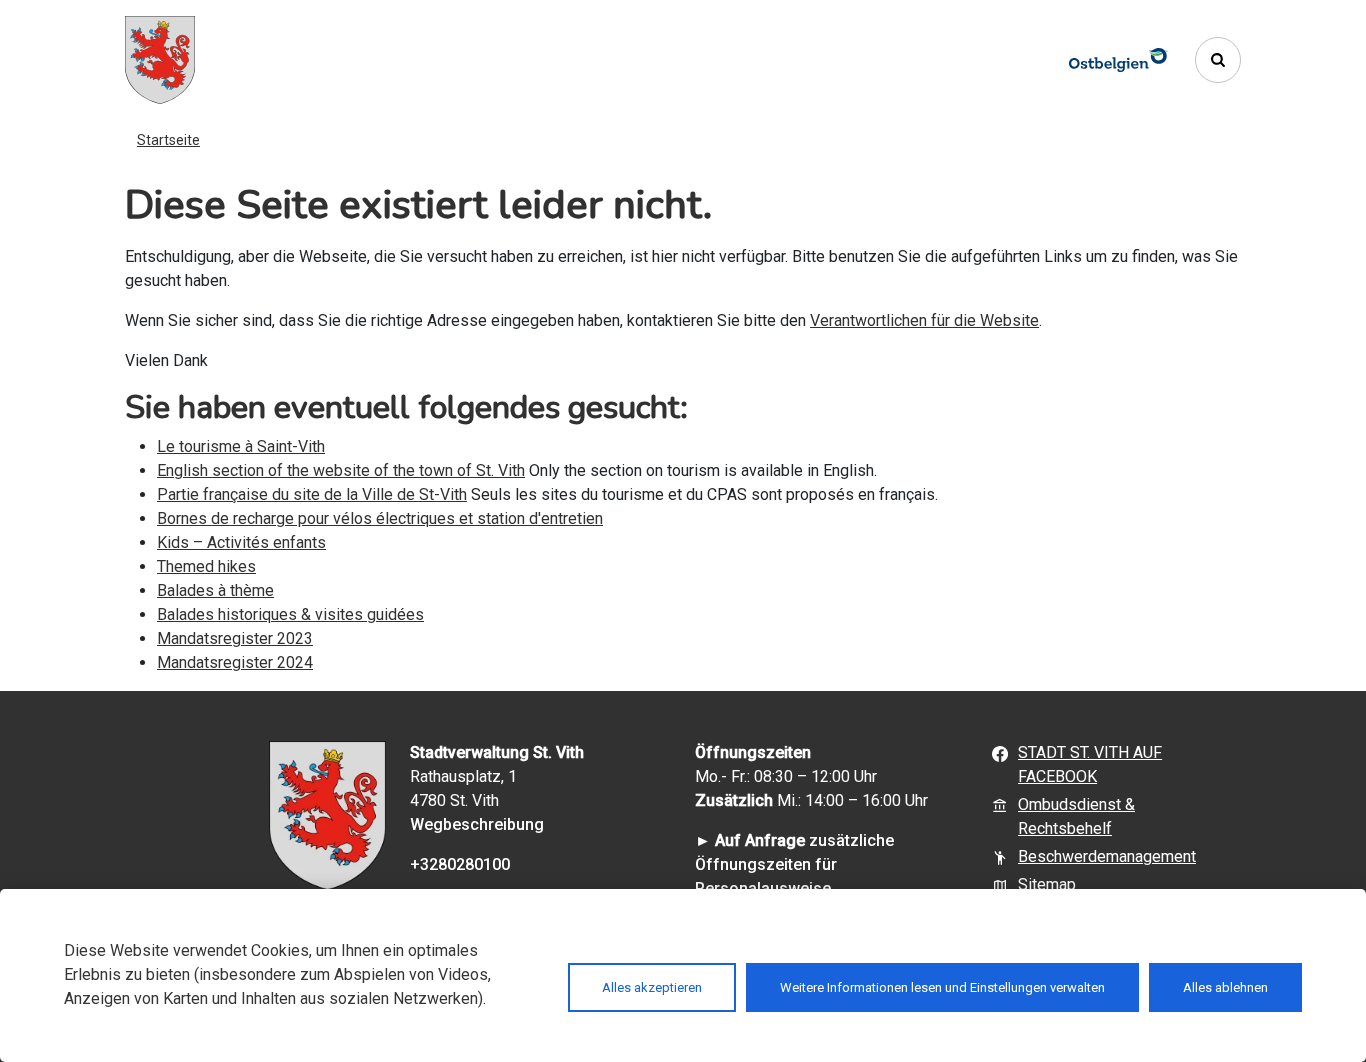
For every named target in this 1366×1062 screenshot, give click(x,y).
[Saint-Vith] (160, 60)
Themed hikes (206, 566)
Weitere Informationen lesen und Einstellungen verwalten (942, 987)
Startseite (168, 140)
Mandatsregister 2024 (235, 662)
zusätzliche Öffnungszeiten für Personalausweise (794, 864)
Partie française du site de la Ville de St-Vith (312, 494)
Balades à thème (215, 590)
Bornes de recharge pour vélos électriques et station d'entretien (380, 518)
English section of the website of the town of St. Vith (341, 470)
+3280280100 (460, 864)
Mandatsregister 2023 (235, 638)
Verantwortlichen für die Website (924, 320)
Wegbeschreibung (477, 824)
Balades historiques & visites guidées (290, 614)
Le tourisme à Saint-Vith (241, 446)
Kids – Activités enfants (241, 542)
